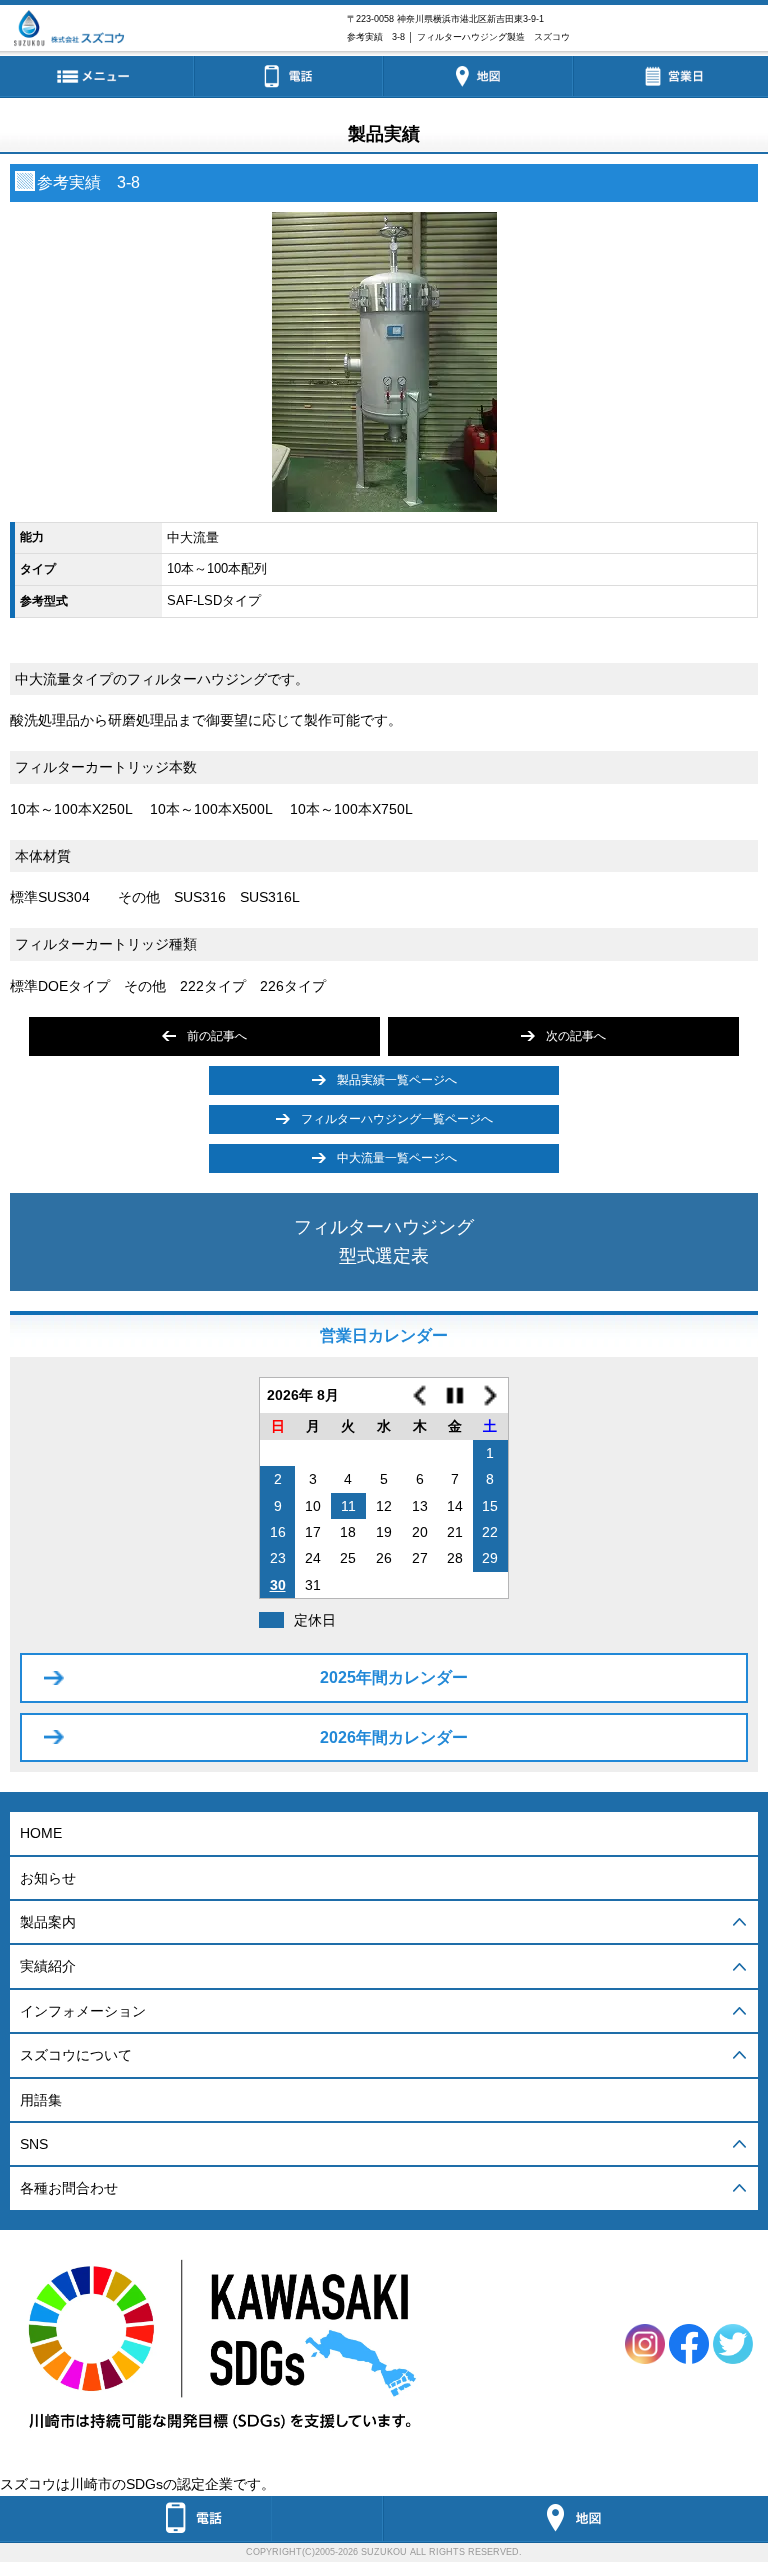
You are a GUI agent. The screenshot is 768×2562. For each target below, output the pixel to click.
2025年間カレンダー (394, 1677)
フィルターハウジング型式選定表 (384, 1241)
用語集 (41, 2100)
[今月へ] (455, 1395)
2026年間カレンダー (394, 1737)
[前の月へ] (420, 1395)
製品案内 (48, 1922)
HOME (41, 1833)
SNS (34, 2144)
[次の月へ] (491, 1395)
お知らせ (48, 1878)
